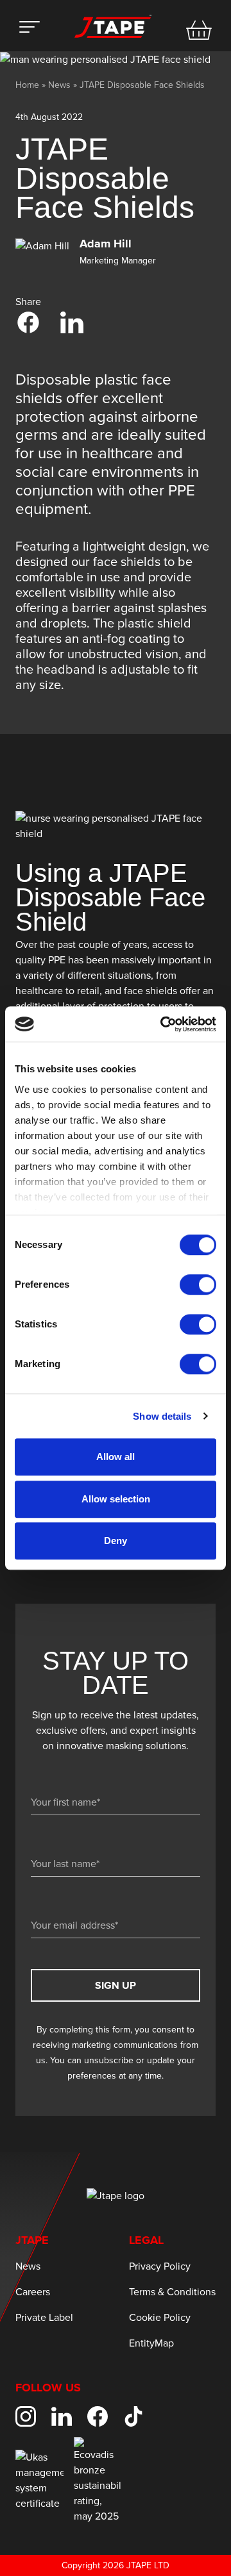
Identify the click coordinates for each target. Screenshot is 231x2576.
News (59, 85)
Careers (33, 2292)
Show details (162, 1416)
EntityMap (151, 2343)
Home (27, 85)
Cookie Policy (160, 2318)
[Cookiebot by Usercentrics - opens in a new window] (163, 1024)
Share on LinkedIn (72, 322)
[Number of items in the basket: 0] (199, 30)
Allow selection (116, 1499)
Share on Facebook (28, 322)
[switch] (198, 1284)
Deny (116, 1541)
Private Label (44, 2318)
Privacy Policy (160, 2266)
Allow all (116, 1457)
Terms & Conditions (172, 2292)
